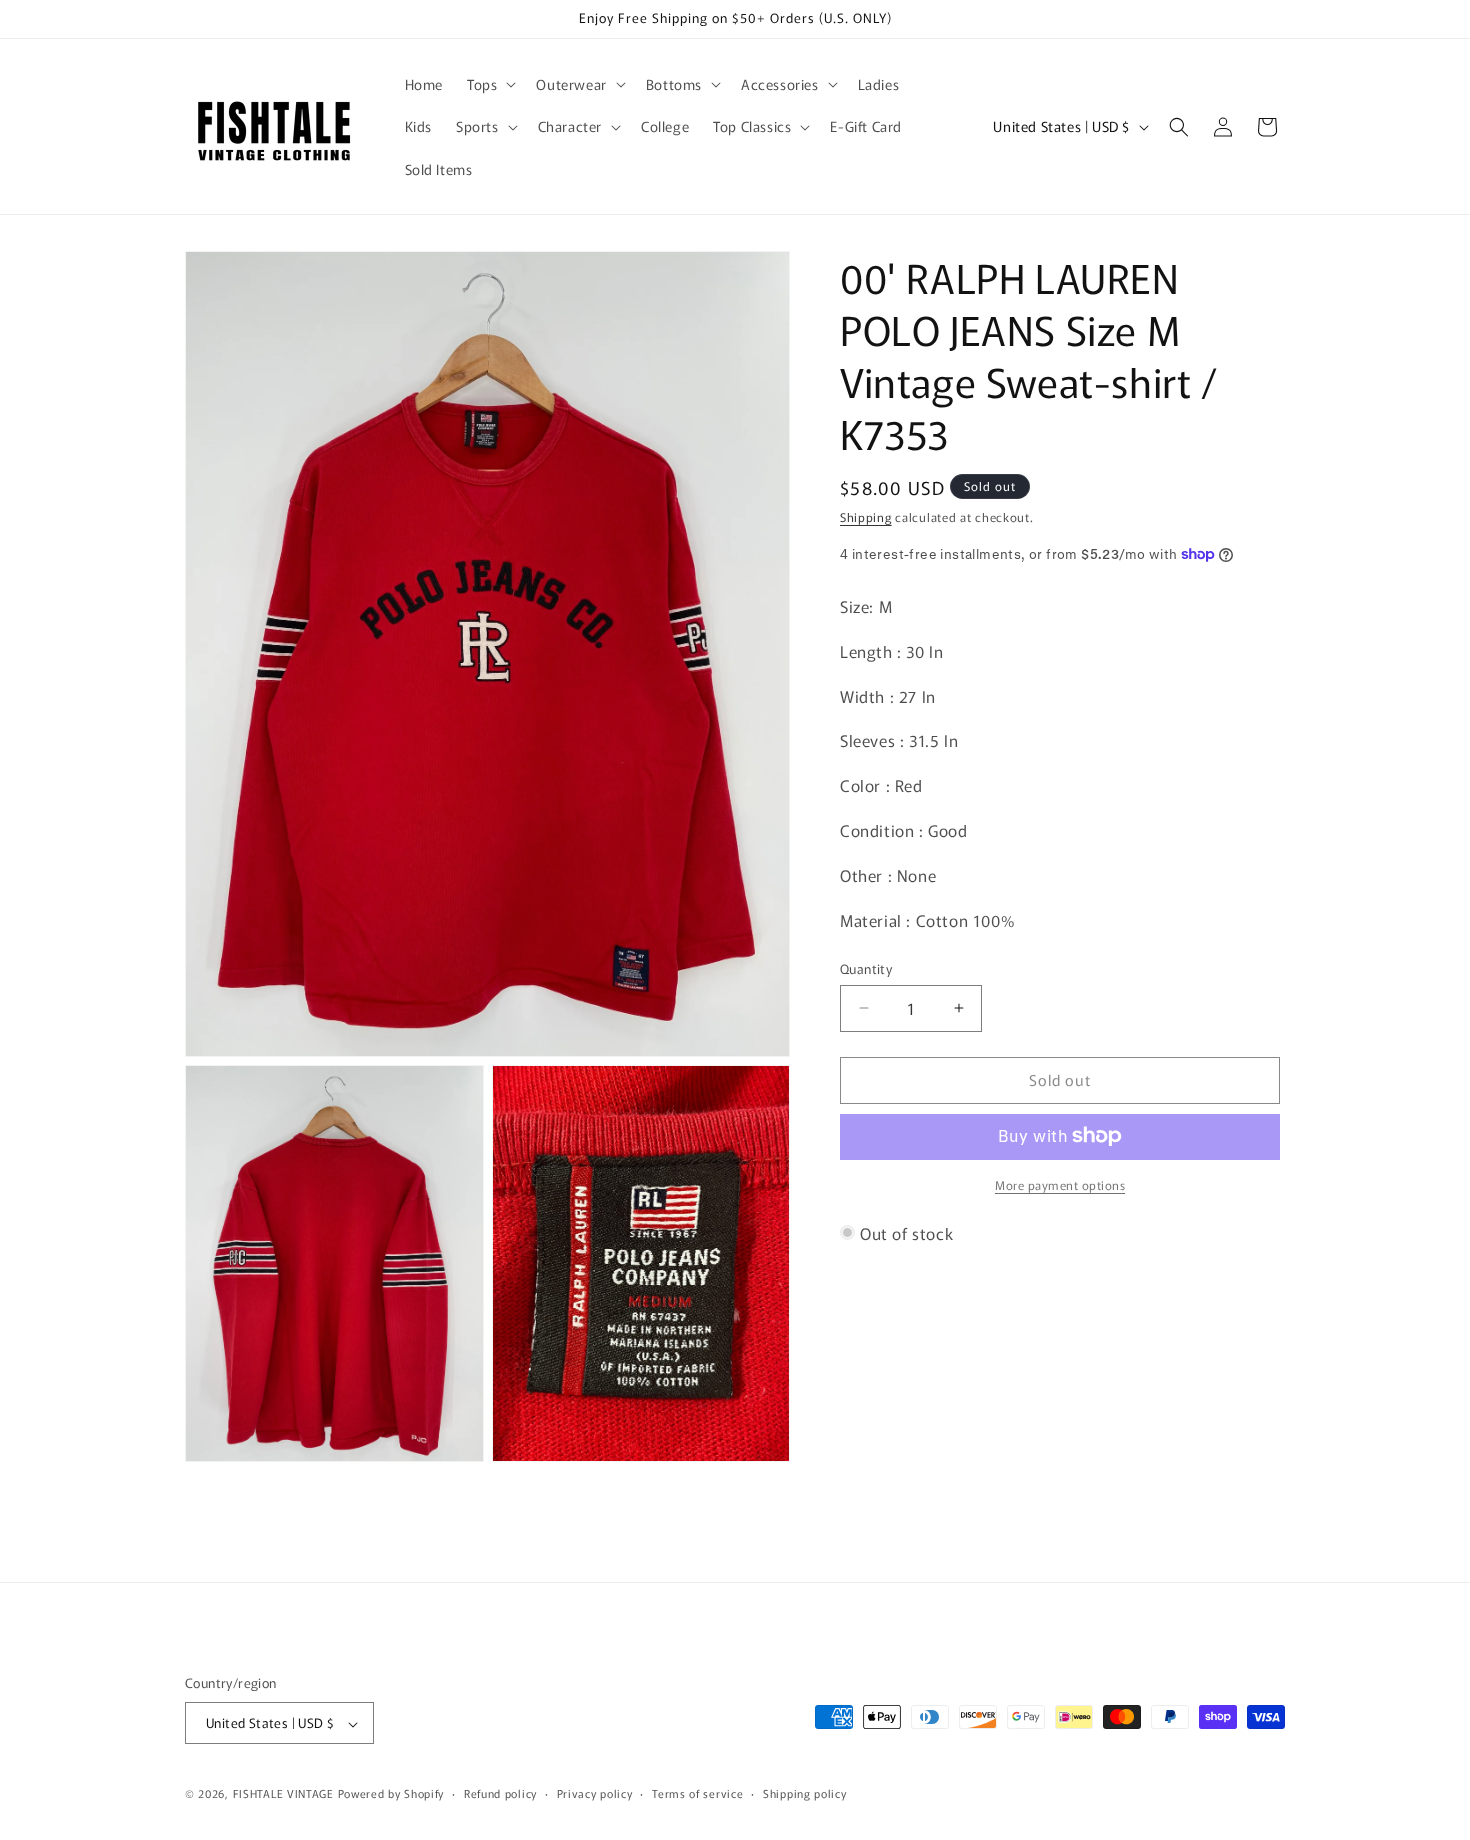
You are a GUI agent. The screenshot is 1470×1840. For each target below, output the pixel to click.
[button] (489, 84)
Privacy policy (595, 1794)
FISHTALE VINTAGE (283, 1794)
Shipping (866, 516)
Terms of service (697, 1794)
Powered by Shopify (391, 1794)
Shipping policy (805, 1794)
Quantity (866, 968)
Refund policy (500, 1794)
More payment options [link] (1060, 1183)
